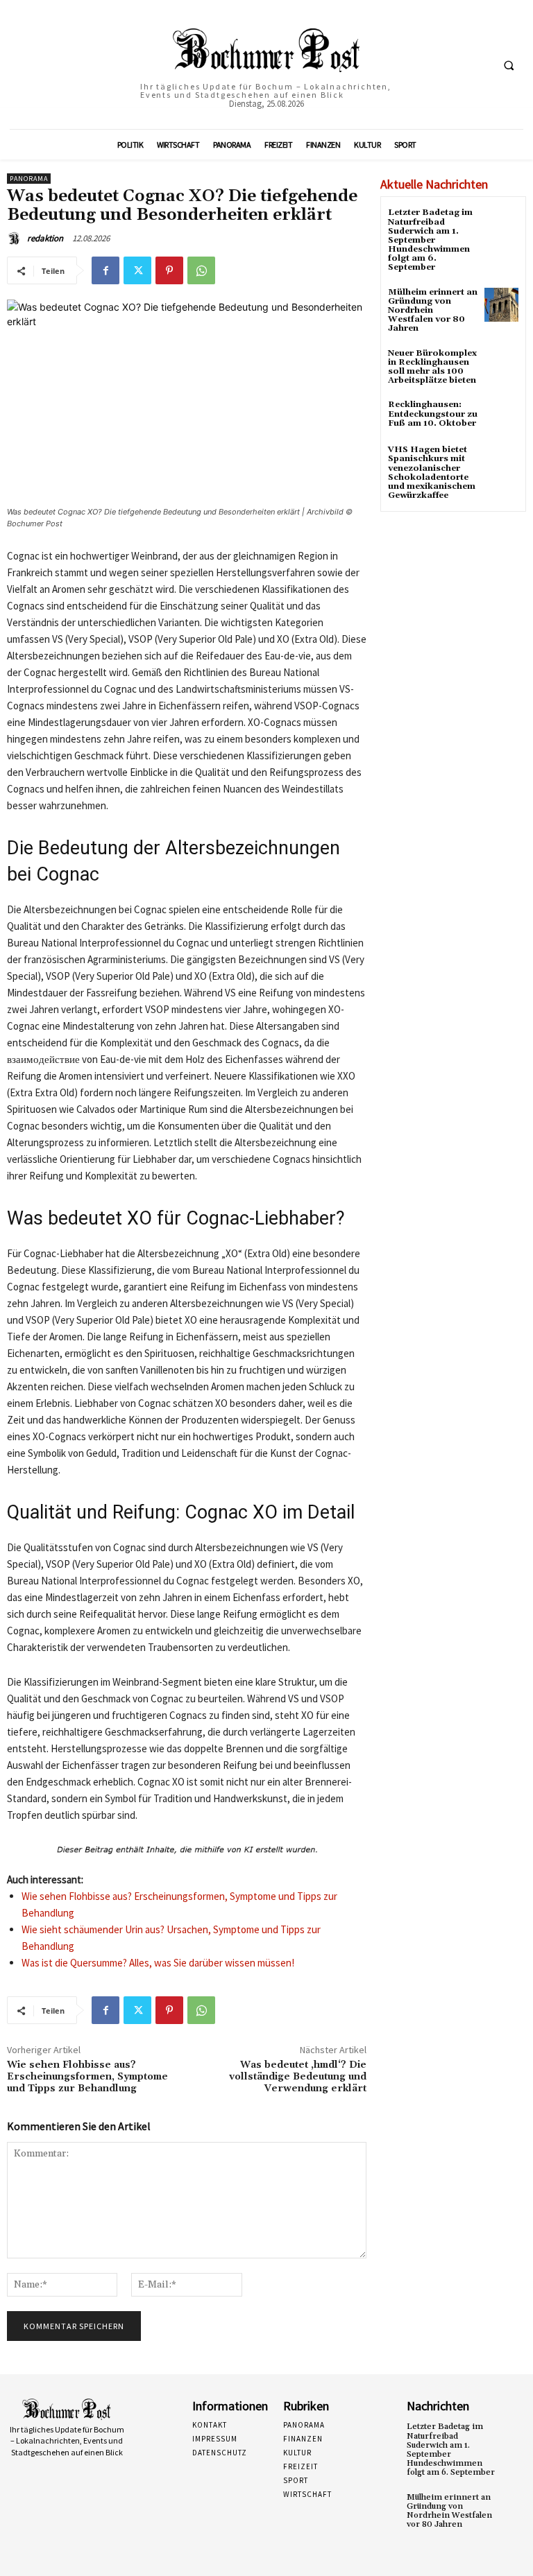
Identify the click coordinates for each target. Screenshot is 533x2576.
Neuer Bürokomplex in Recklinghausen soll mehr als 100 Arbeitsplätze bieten (432, 367)
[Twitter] (137, 270)
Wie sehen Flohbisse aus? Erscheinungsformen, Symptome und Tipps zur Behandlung (87, 2077)
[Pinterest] (169, 270)
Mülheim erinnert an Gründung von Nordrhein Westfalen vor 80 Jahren (433, 311)
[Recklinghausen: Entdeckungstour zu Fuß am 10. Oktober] (501, 417)
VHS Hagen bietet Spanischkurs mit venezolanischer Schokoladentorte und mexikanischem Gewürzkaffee (432, 473)
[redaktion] (16, 239)
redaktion (45, 238)
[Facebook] (105, 270)
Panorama (29, 179)
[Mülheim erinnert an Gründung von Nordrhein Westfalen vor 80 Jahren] (501, 305)
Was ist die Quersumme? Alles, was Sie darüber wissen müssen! (158, 1963)
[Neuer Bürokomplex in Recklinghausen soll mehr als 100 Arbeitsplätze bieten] (501, 366)
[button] (509, 65)
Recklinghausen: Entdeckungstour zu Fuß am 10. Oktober (433, 414)
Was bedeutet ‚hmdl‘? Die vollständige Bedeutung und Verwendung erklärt (298, 2077)
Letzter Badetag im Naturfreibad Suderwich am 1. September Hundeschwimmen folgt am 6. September (430, 240)
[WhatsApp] (201, 270)
